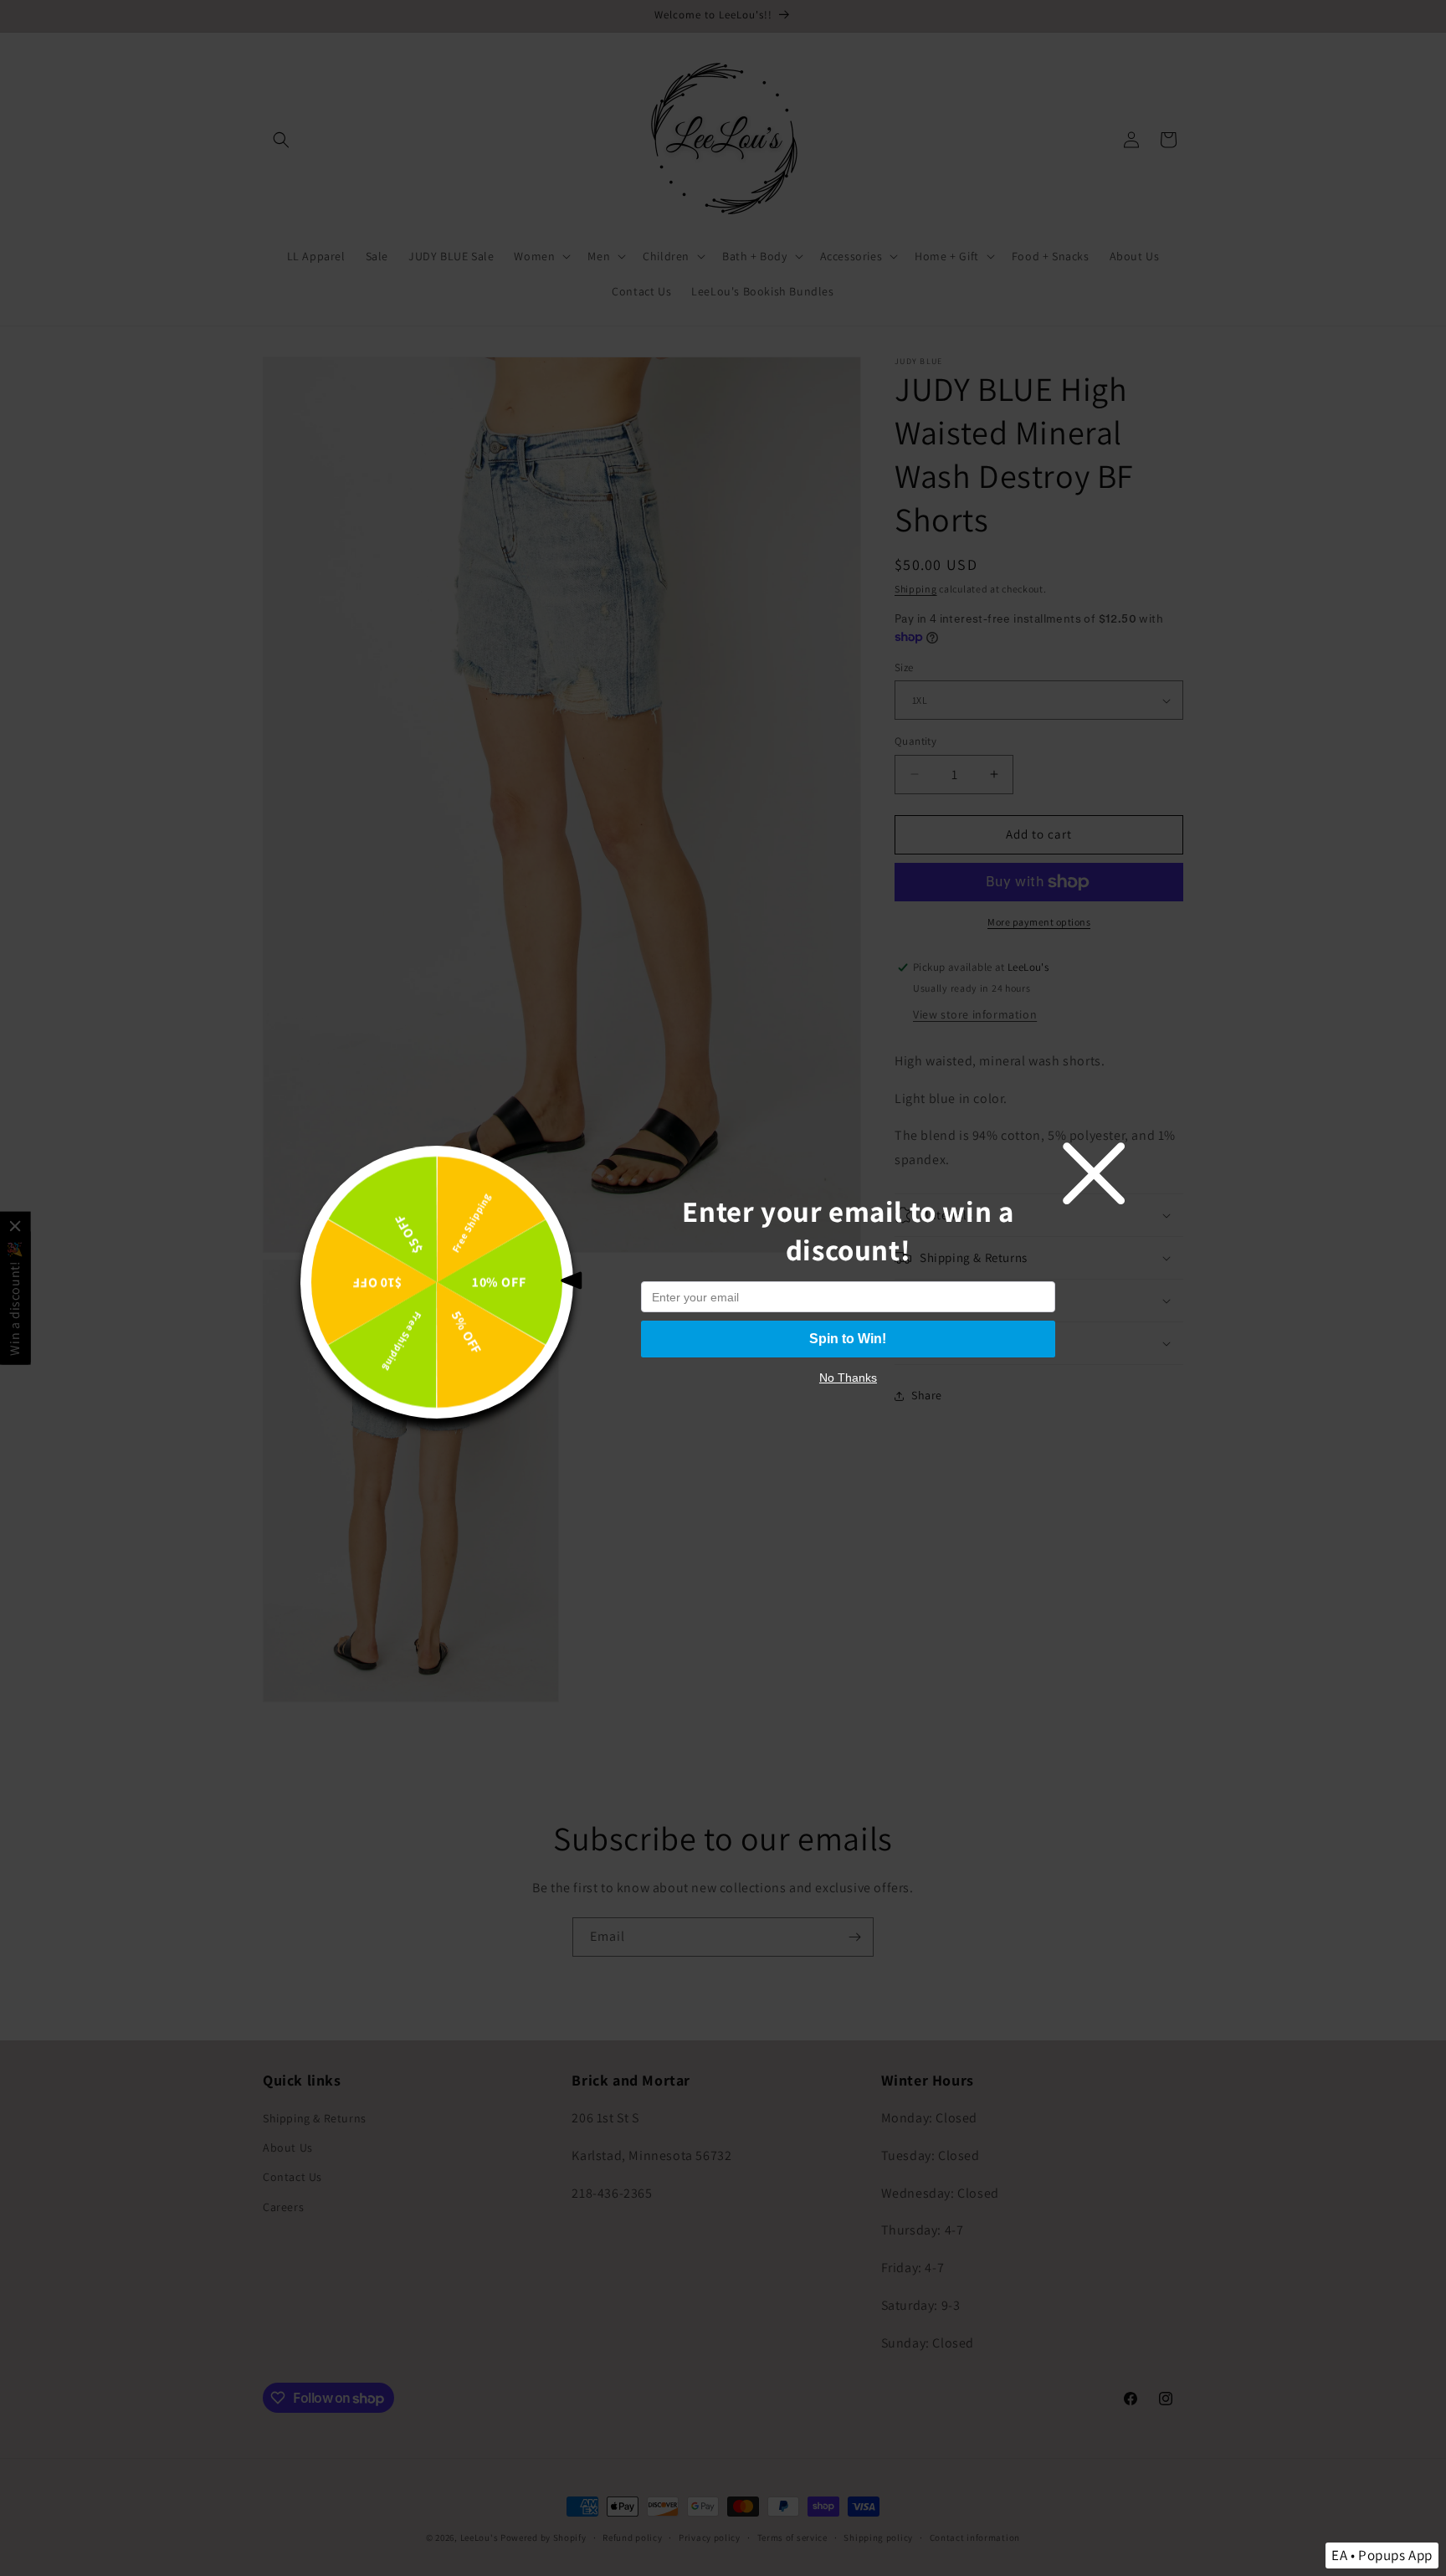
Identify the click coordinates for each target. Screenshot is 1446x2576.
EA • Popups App (1382, 2555)
